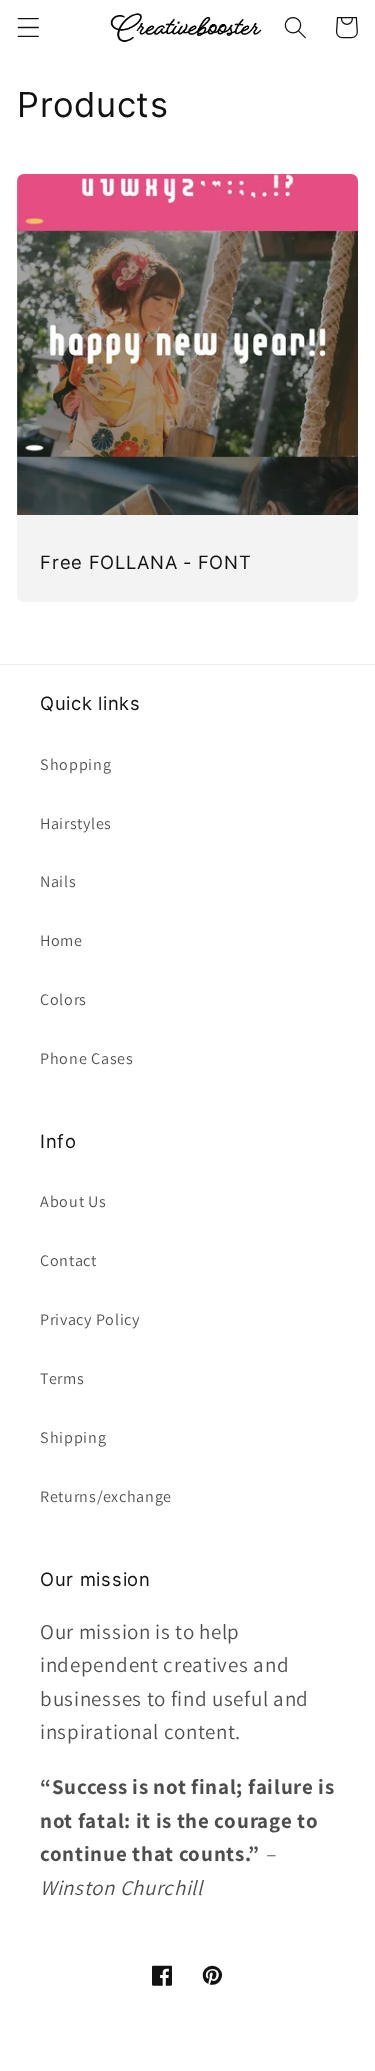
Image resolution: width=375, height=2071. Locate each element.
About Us (73, 1201)
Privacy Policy (90, 1319)
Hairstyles (76, 823)
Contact (68, 1260)
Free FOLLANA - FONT (145, 562)
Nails (58, 881)
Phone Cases (87, 1058)
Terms (62, 1378)
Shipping (73, 1437)
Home (61, 940)
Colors (63, 999)
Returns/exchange (106, 1496)
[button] (28, 27)
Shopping (76, 764)
